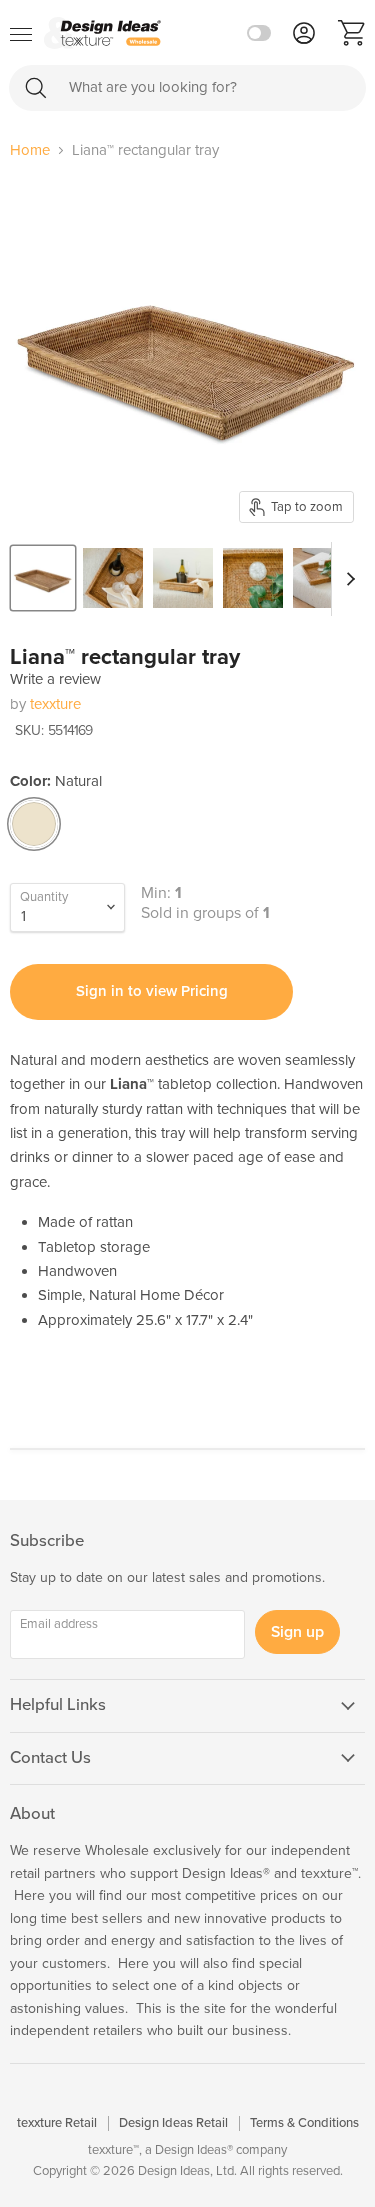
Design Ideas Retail (173, 2123)
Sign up (297, 1632)
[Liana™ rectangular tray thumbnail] (43, 578)
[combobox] (187, 88)
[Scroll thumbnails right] (347, 579)
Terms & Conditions (304, 2123)
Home (30, 150)
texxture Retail (57, 2123)
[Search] (36, 87)
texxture (55, 704)
